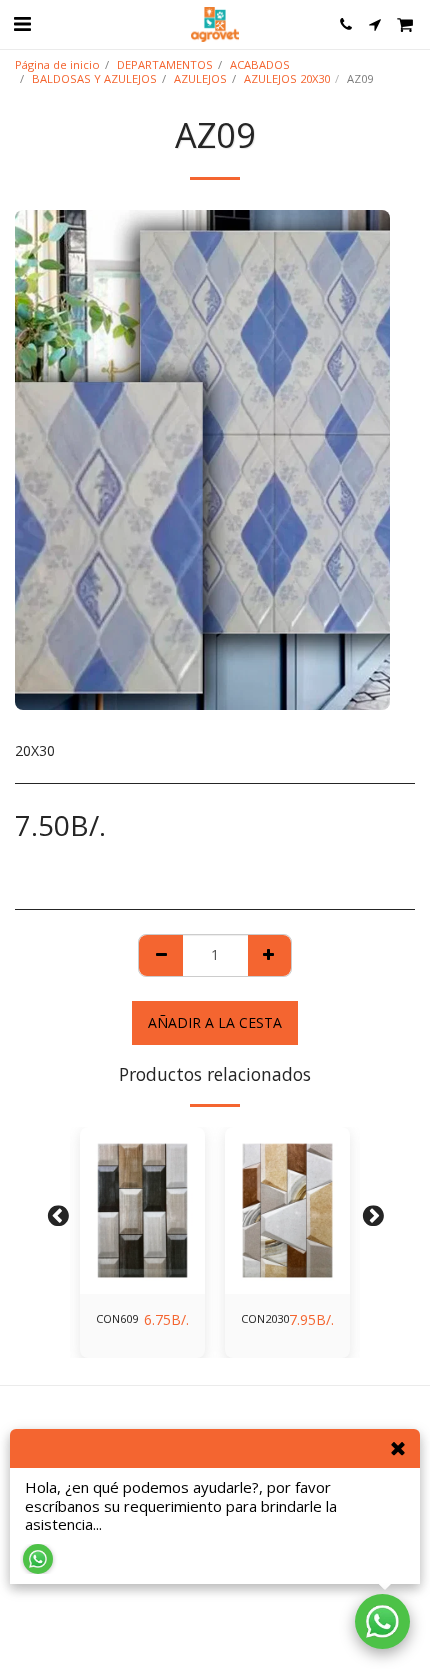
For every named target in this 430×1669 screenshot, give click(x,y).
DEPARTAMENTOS (165, 64)
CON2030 (265, 1318)
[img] (142, 1210)
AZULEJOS (200, 78)
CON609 (117, 1318)
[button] (22, 23)
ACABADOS (260, 64)
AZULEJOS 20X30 (287, 78)
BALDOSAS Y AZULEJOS (94, 78)
